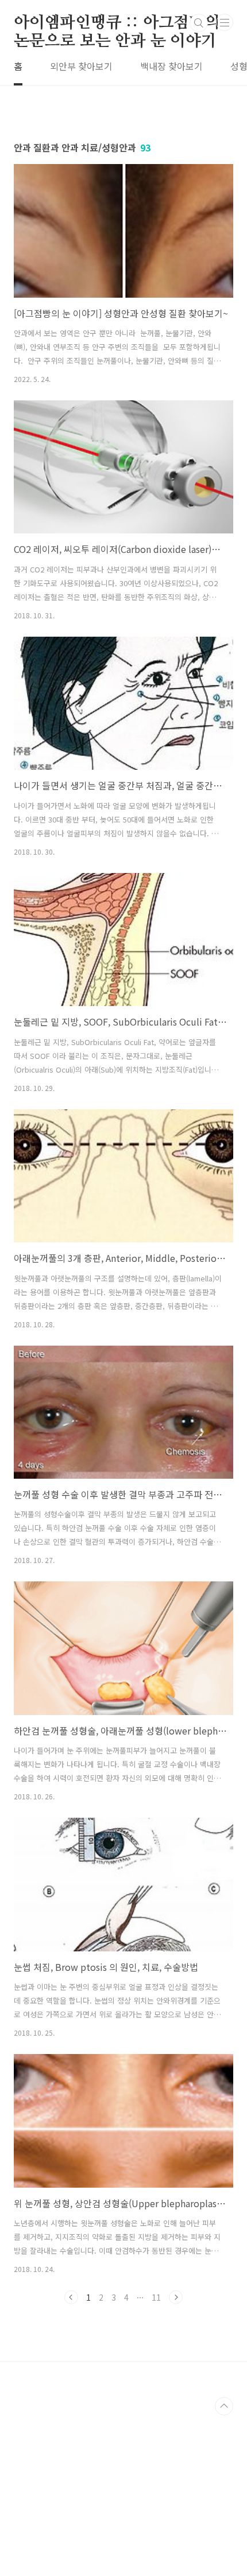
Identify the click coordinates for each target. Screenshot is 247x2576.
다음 (176, 2297)
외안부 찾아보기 (81, 66)
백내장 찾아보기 (171, 66)
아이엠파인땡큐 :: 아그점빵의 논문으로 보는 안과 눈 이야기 (117, 24)
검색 (199, 23)
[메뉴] (225, 22)
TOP (224, 2406)
